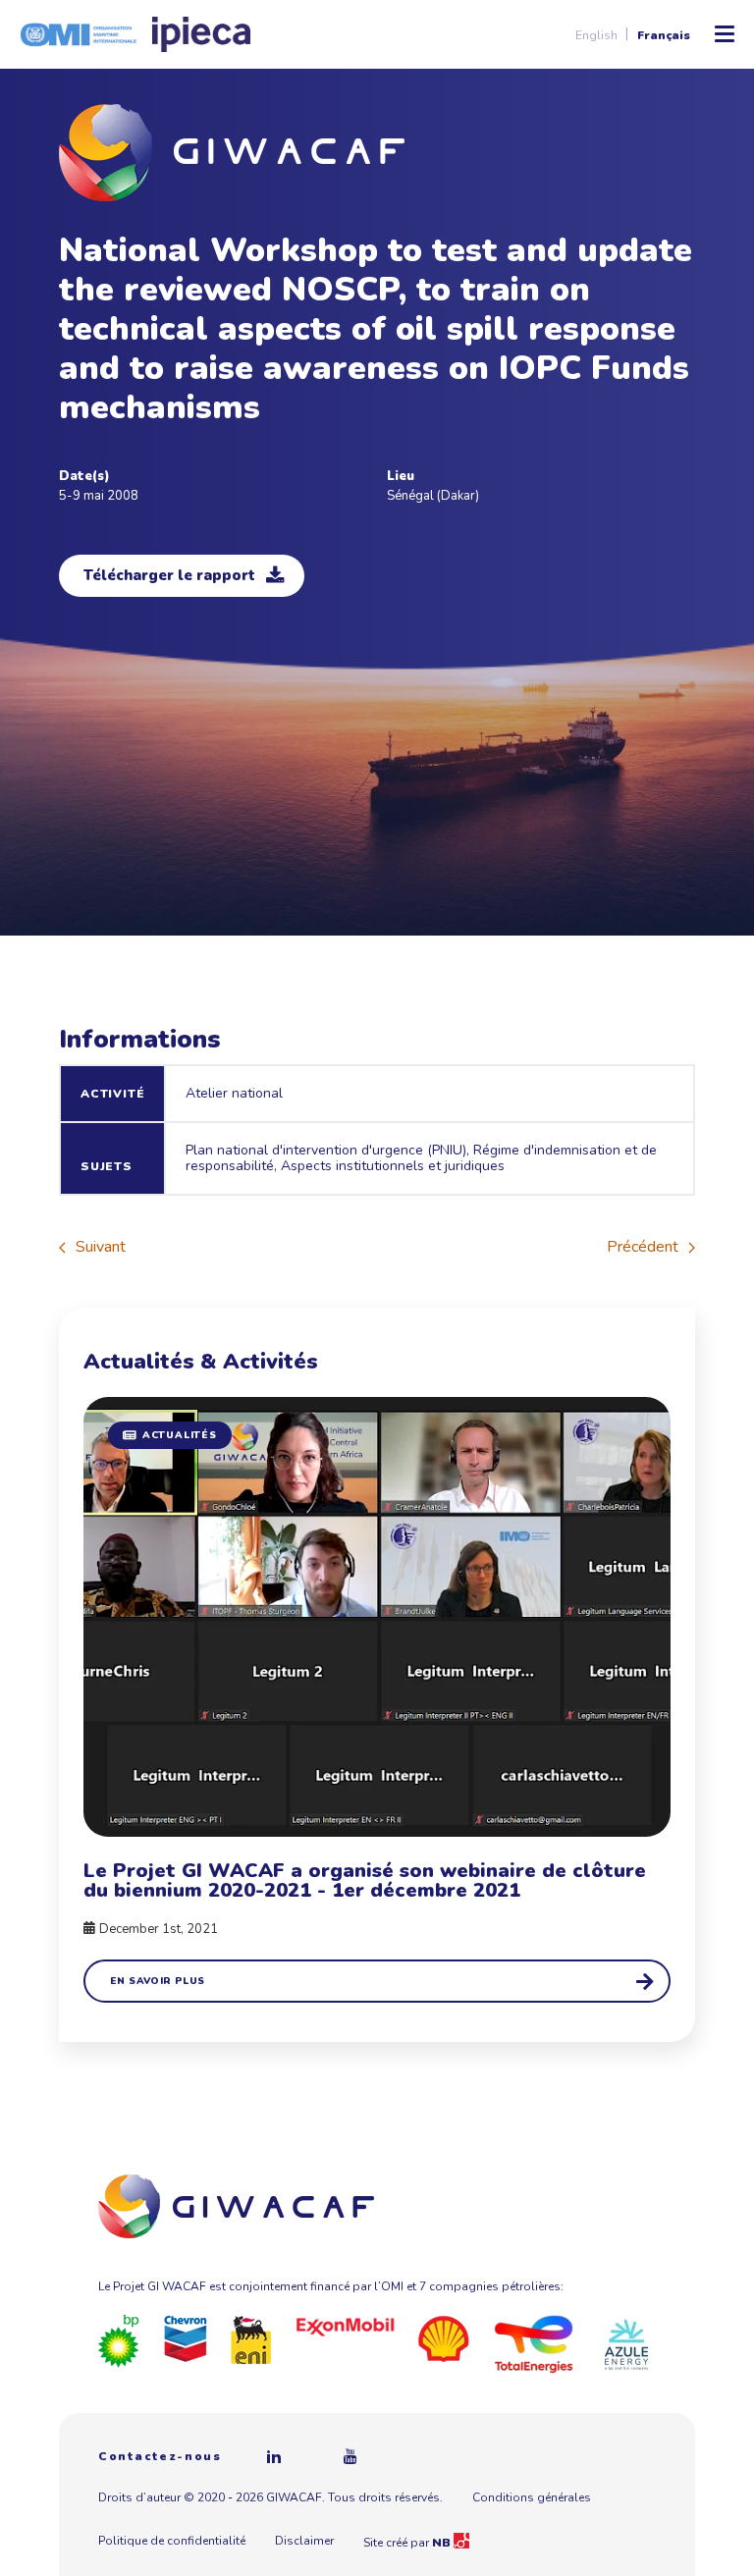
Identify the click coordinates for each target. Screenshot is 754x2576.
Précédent (643, 1247)
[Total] (534, 2343)
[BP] (119, 2340)
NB (443, 2543)
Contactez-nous (160, 2456)
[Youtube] (350, 2456)
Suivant (101, 1247)
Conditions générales (532, 2497)
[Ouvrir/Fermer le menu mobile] (725, 34)
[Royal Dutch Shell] (444, 2337)
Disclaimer (304, 2541)
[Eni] (251, 2338)
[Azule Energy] (626, 2343)
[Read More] (377, 1700)
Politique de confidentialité (172, 2541)
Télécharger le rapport (169, 575)
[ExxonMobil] (346, 2327)
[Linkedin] (274, 2456)
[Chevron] (186, 2337)
